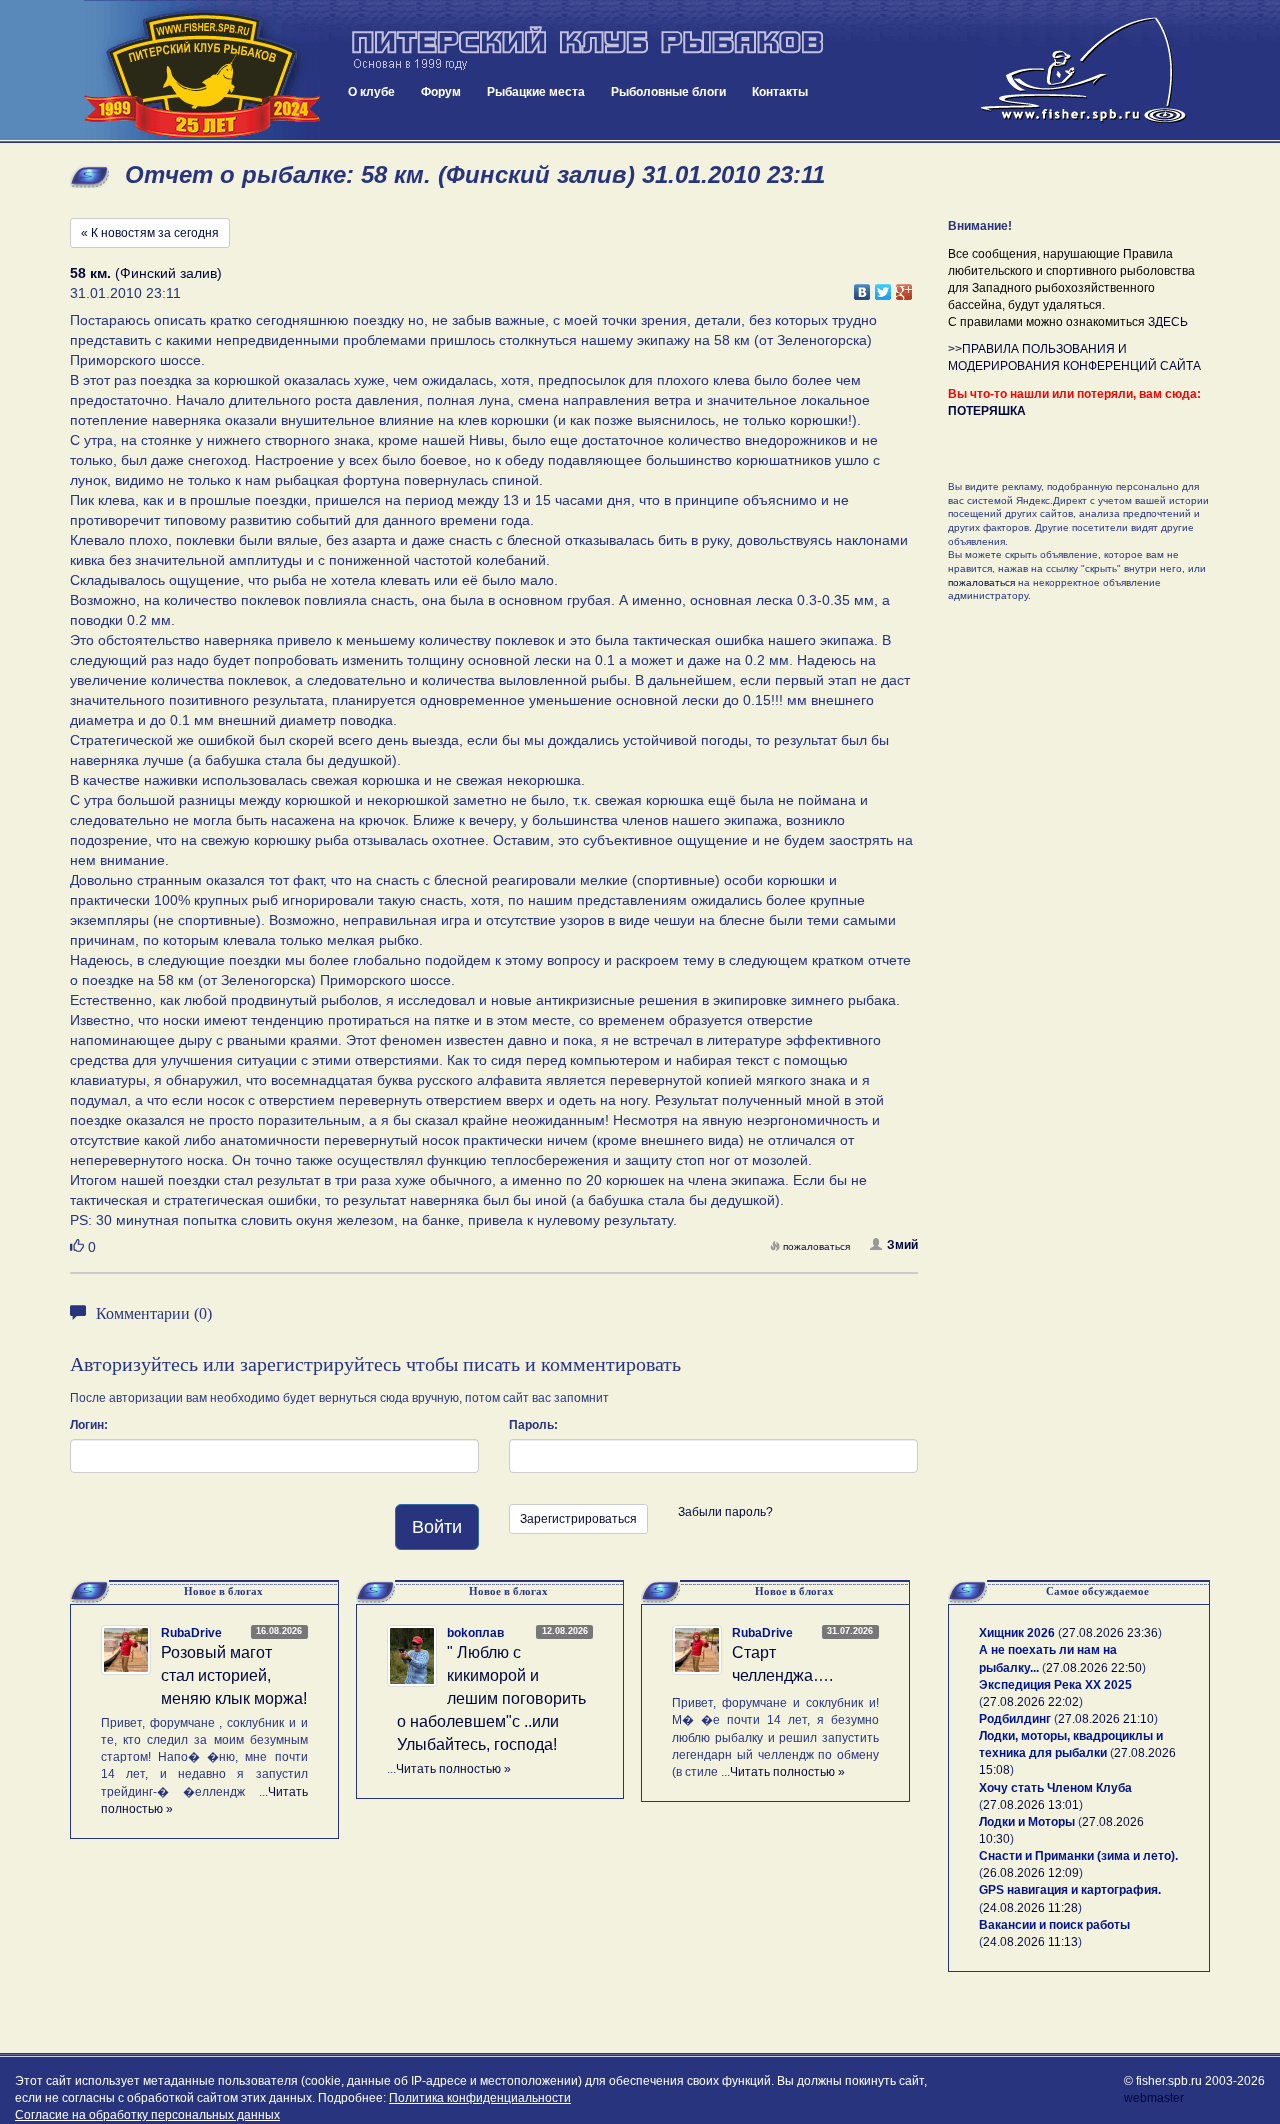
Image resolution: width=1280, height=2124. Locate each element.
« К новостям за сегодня (150, 233)
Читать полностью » (453, 1769)
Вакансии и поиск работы (1054, 1925)
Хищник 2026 (1017, 1633)
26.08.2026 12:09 (1031, 1873)
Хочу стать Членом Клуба (1055, 1788)
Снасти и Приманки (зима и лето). (1078, 1856)
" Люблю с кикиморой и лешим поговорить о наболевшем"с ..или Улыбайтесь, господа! (491, 1698)
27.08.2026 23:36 (1110, 1633)
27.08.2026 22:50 (1094, 1668)
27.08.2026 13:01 (1031, 1805)
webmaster (1154, 2098)
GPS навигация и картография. (1070, 1890)
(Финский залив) (146, 273)
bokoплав (475, 1633)
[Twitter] (883, 287)
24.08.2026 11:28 (1030, 1908)
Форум (441, 92)
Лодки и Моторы (1027, 1822)
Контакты (780, 92)
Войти (437, 1527)
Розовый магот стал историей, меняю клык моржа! (234, 1675)
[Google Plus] (904, 287)
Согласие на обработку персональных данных (147, 2115)
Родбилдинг (1015, 1719)
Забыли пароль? (725, 1512)
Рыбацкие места (536, 92)
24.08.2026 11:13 (1030, 1942)
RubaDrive (191, 1633)
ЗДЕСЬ (1168, 322)
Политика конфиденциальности (480, 2098)
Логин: (89, 1425)
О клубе (371, 92)
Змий (902, 1245)
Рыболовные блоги (668, 92)
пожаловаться (816, 1246)
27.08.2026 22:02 (1031, 1702)
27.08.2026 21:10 (1106, 1719)
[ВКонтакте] (862, 287)
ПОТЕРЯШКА (987, 411)
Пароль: (533, 1425)
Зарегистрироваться (578, 1519)
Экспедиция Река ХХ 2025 (1055, 1685)
